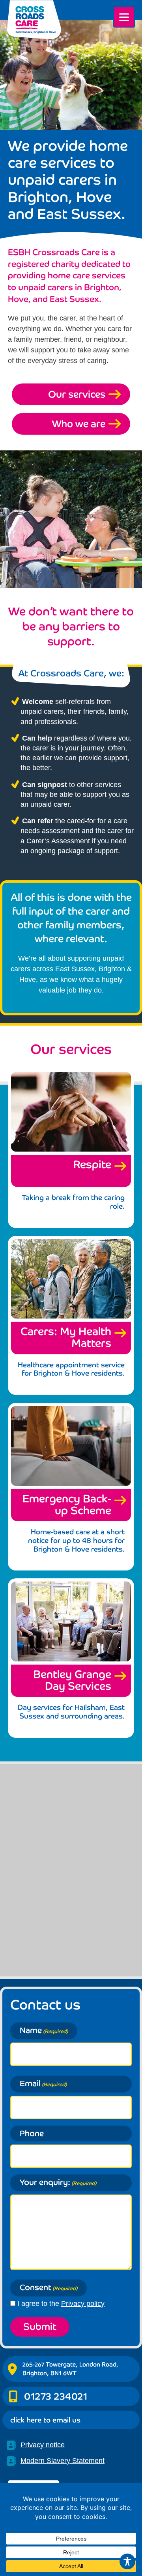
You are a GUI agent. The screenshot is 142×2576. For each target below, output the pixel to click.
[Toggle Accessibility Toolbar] (127, 2561)
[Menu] (124, 17)
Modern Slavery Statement (63, 2461)
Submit (40, 2327)
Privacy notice (43, 2445)
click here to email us (45, 2420)
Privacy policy (83, 2304)
